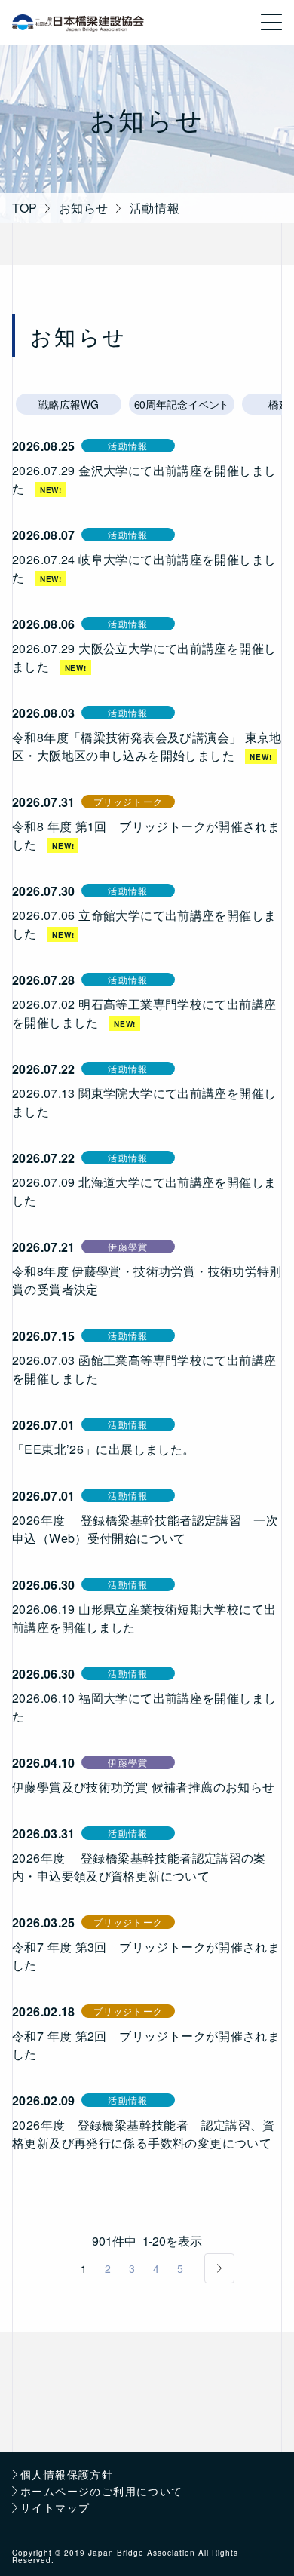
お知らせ (84, 208)
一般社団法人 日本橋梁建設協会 (78, 23)
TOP (25, 208)
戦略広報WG (68, 404)
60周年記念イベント (182, 404)
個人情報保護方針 (67, 2475)
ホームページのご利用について (102, 2492)
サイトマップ (55, 2509)
